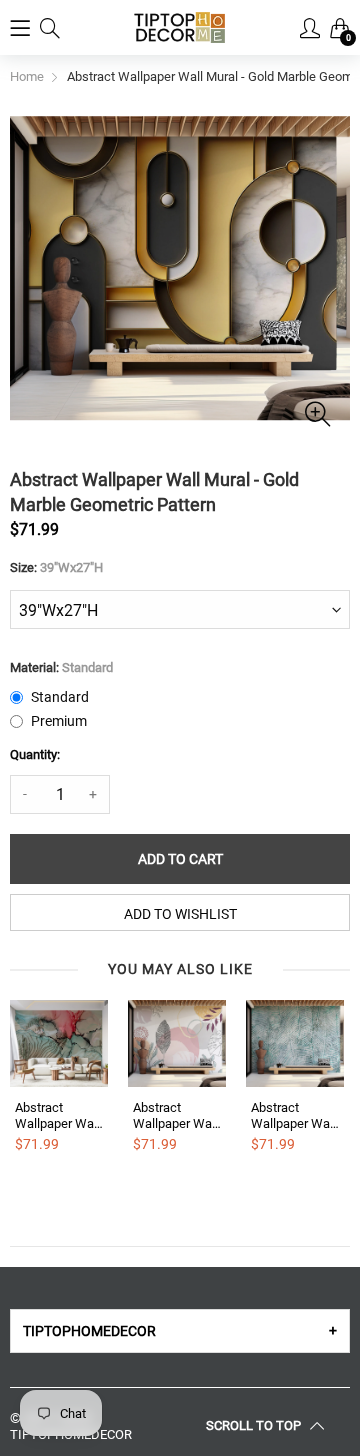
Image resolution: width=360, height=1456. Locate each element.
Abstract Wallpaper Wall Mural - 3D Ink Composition (57, 1115)
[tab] (180, 1331)
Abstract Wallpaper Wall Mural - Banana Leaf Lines (293, 1115)
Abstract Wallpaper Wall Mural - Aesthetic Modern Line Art (175, 1115)
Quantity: (35, 754)
